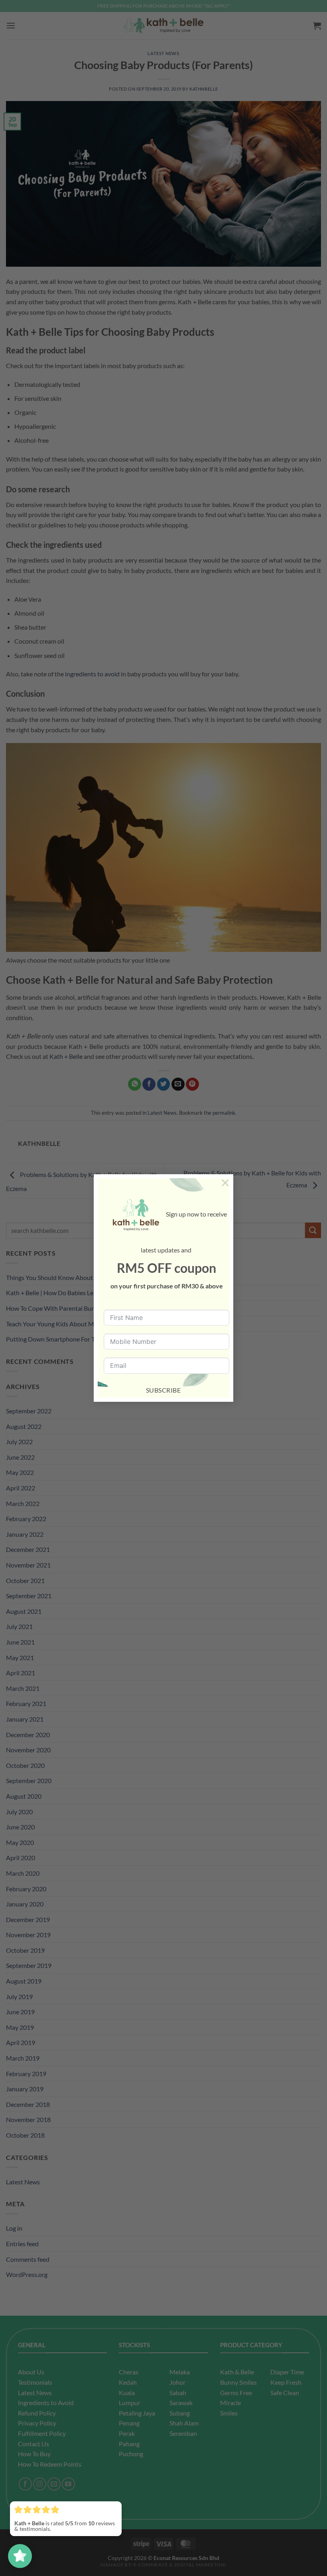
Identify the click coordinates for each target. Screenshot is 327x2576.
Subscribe (163, 1390)
